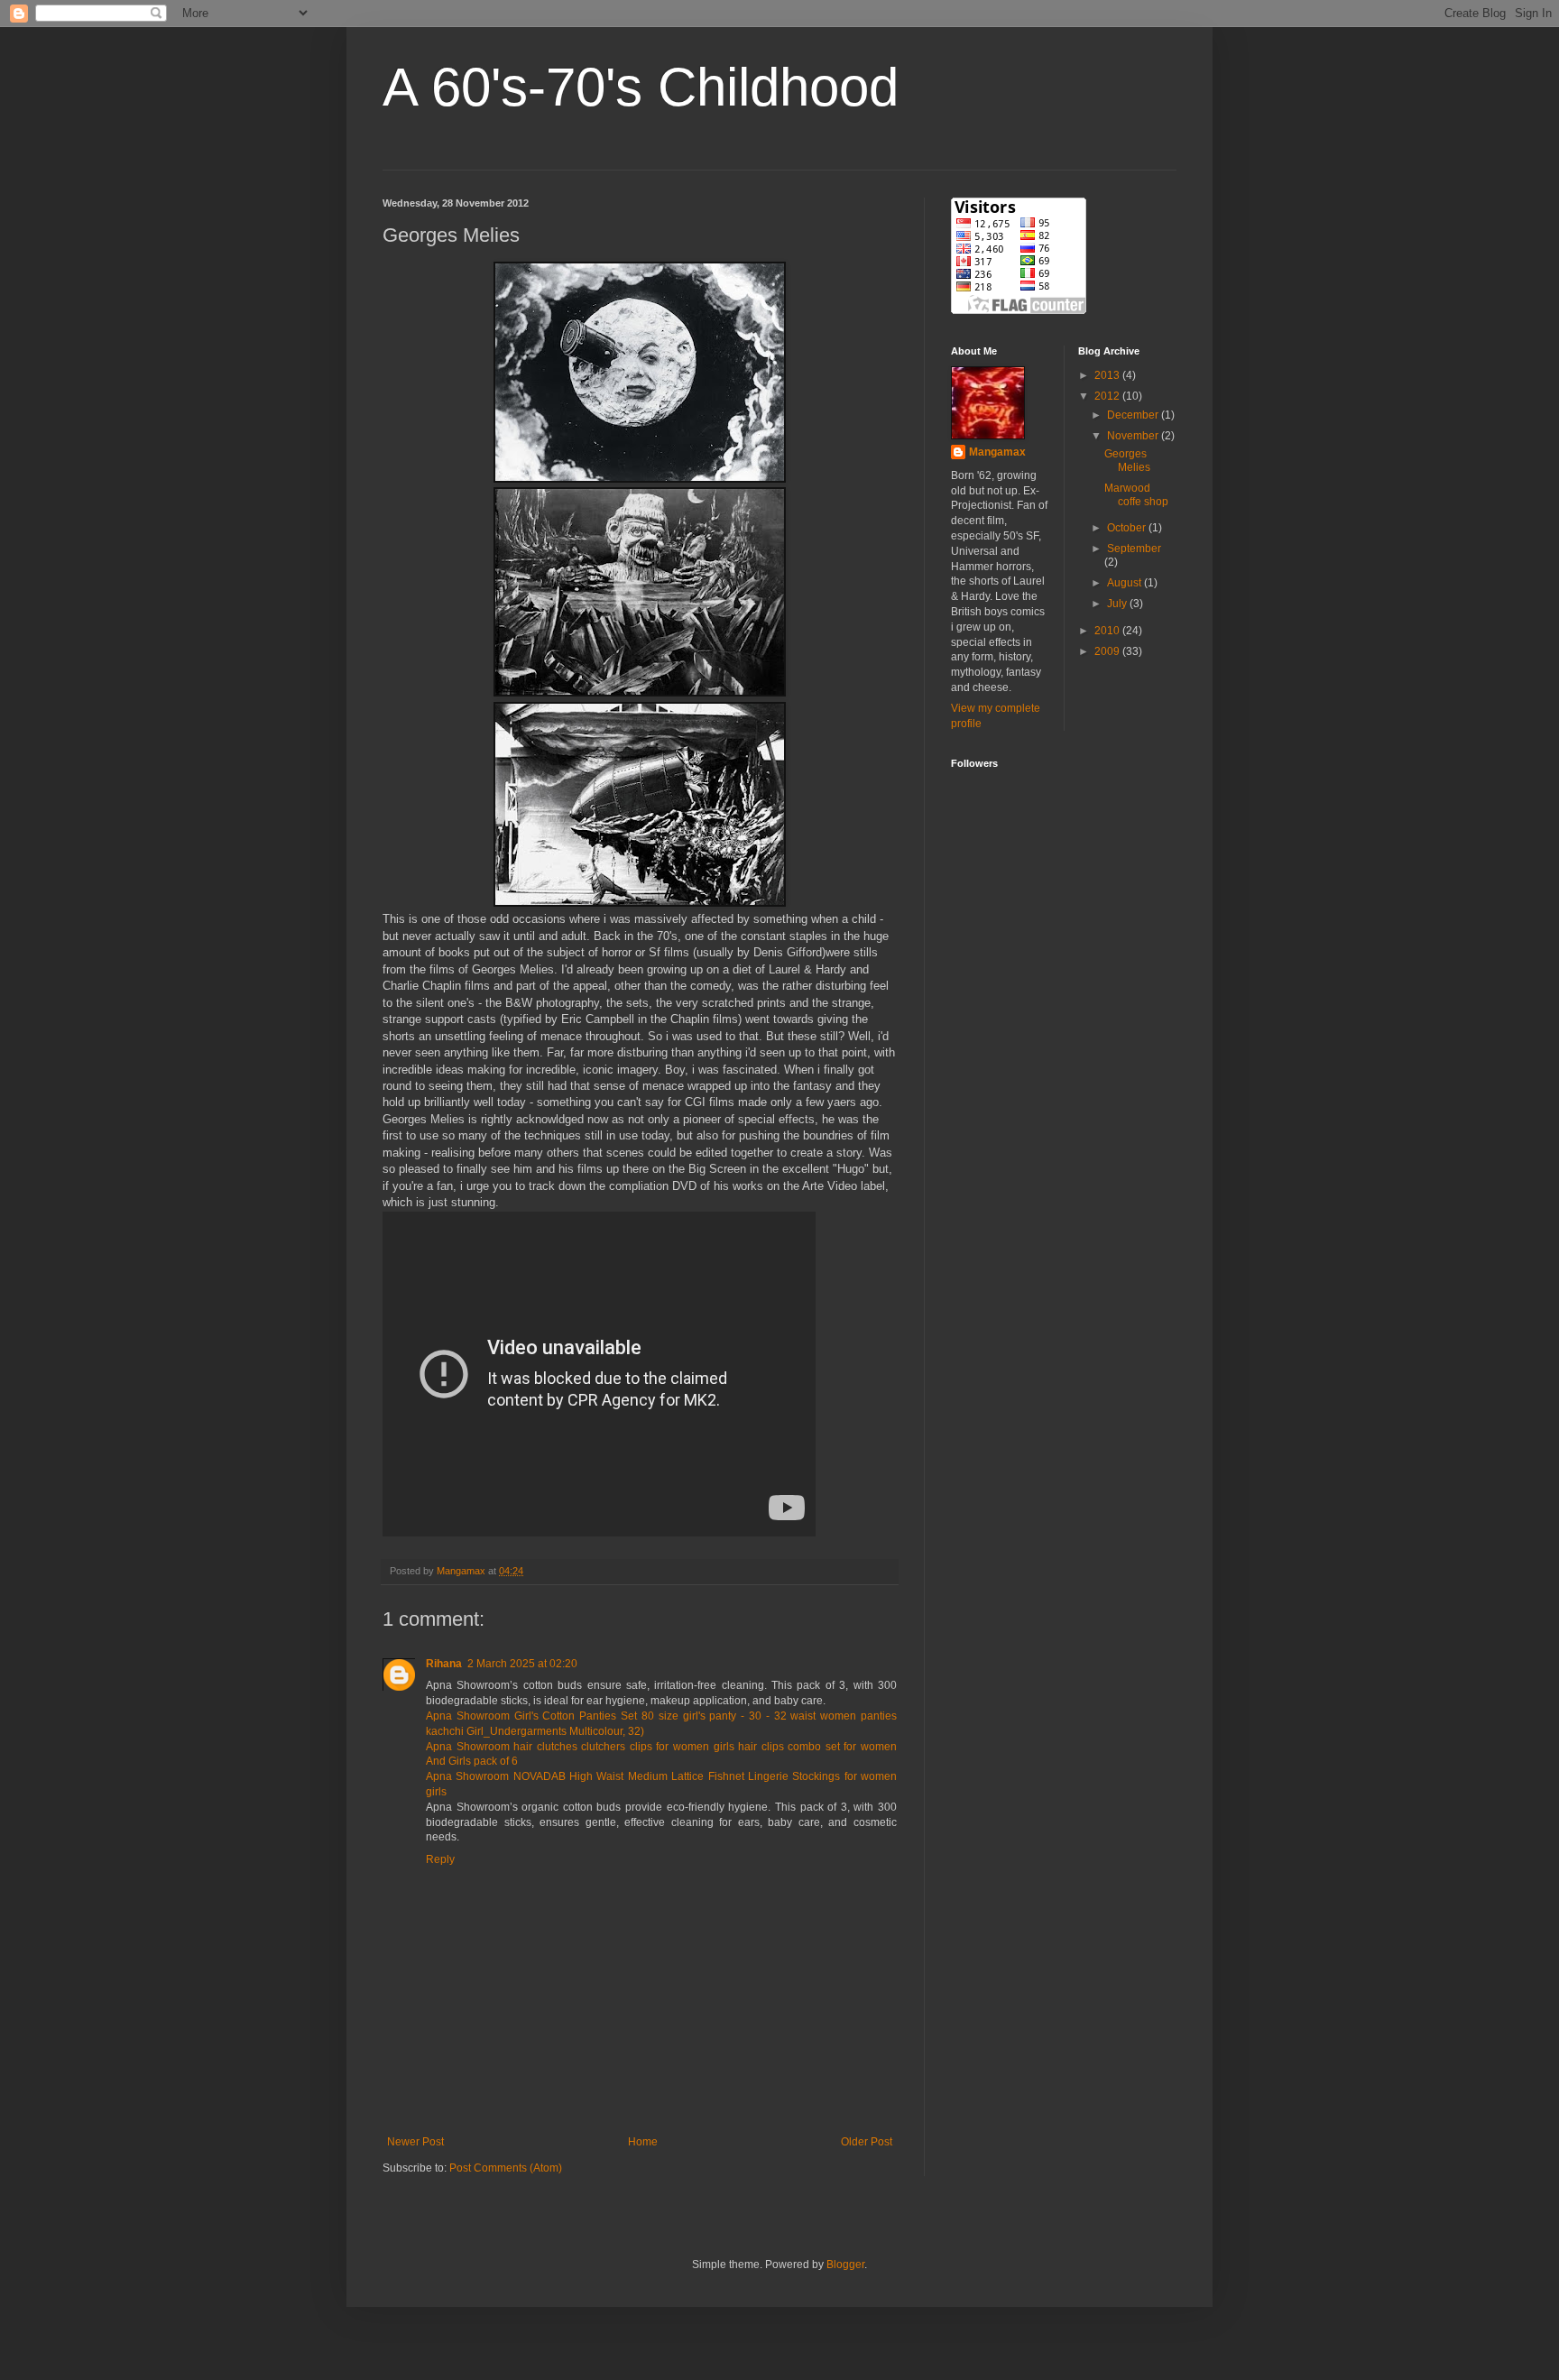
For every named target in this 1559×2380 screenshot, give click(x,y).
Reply (440, 1859)
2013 (1108, 375)
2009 (1108, 651)
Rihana (444, 1664)
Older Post (867, 2142)
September (1134, 549)
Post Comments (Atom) (506, 2168)
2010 (1108, 631)
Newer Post (415, 2142)
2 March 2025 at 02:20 (522, 1664)
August (1125, 583)
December (1134, 415)
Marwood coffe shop (1136, 494)
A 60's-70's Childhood (641, 87)
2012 (1108, 396)
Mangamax (997, 452)
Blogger (845, 2265)
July (1118, 604)
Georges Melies (1127, 460)
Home (643, 2142)
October (1128, 528)
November (1134, 436)
